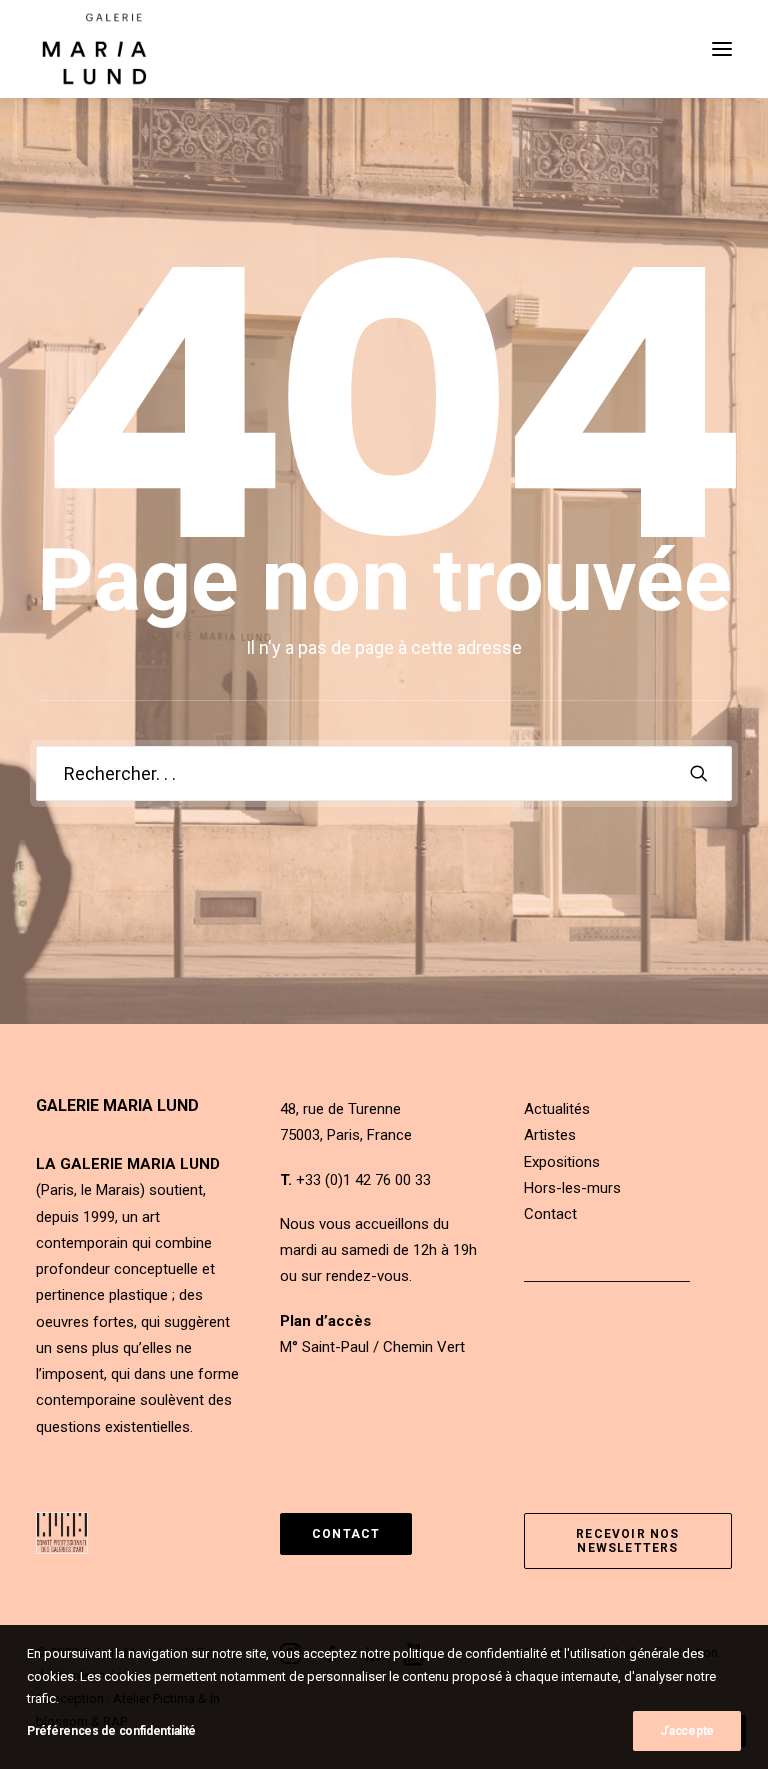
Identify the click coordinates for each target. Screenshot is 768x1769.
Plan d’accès (325, 1321)
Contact (550, 1214)
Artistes (550, 1135)
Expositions (562, 1162)
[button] (722, 49)
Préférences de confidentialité (111, 1731)
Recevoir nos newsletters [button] (630, 1541)
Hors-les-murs (572, 1188)
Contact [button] (346, 1534)
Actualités (557, 1109)
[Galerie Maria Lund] (94, 49)
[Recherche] (384, 773)
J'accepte (687, 1731)
